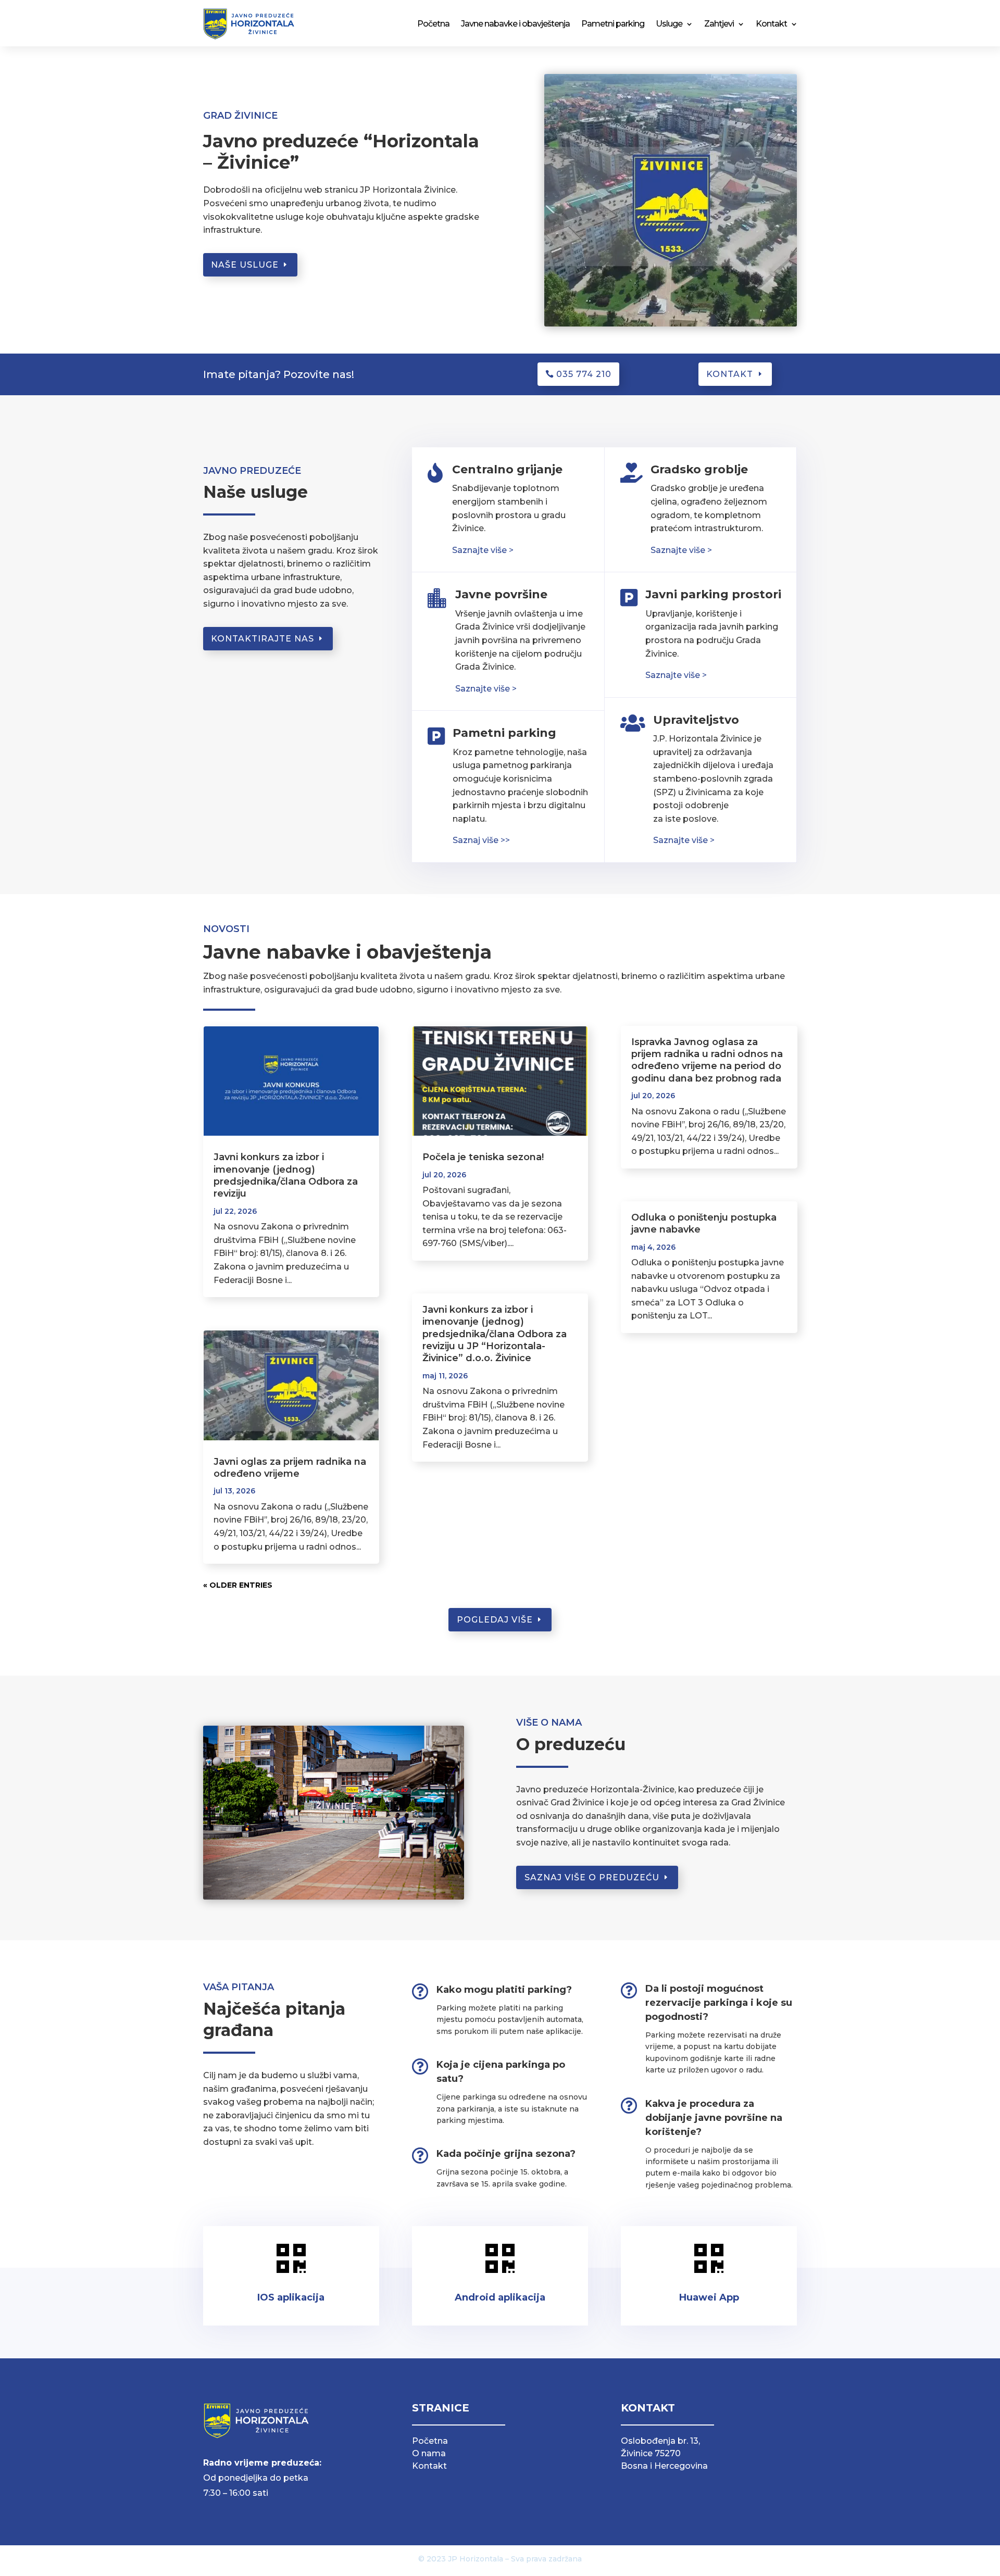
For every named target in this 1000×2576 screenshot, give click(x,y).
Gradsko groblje (699, 469)
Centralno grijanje (507, 469)
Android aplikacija (500, 2297)
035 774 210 (584, 374)
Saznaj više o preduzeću (592, 1877)
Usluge (669, 24)
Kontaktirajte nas (262, 639)
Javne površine (501, 594)
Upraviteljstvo (696, 720)
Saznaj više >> (481, 840)
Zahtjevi (719, 24)
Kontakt (771, 24)
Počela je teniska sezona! (483, 1157)
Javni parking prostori (713, 594)
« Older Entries (238, 1585)
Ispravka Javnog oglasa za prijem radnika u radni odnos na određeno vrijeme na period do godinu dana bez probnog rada (707, 1060)
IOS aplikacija (291, 2297)
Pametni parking (613, 24)
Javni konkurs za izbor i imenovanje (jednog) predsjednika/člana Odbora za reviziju (286, 1175)
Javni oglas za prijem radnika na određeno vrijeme (290, 1468)
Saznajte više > (486, 689)
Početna (433, 24)
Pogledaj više (495, 1620)
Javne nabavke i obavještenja (515, 24)
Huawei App (709, 2297)
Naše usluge (245, 265)
